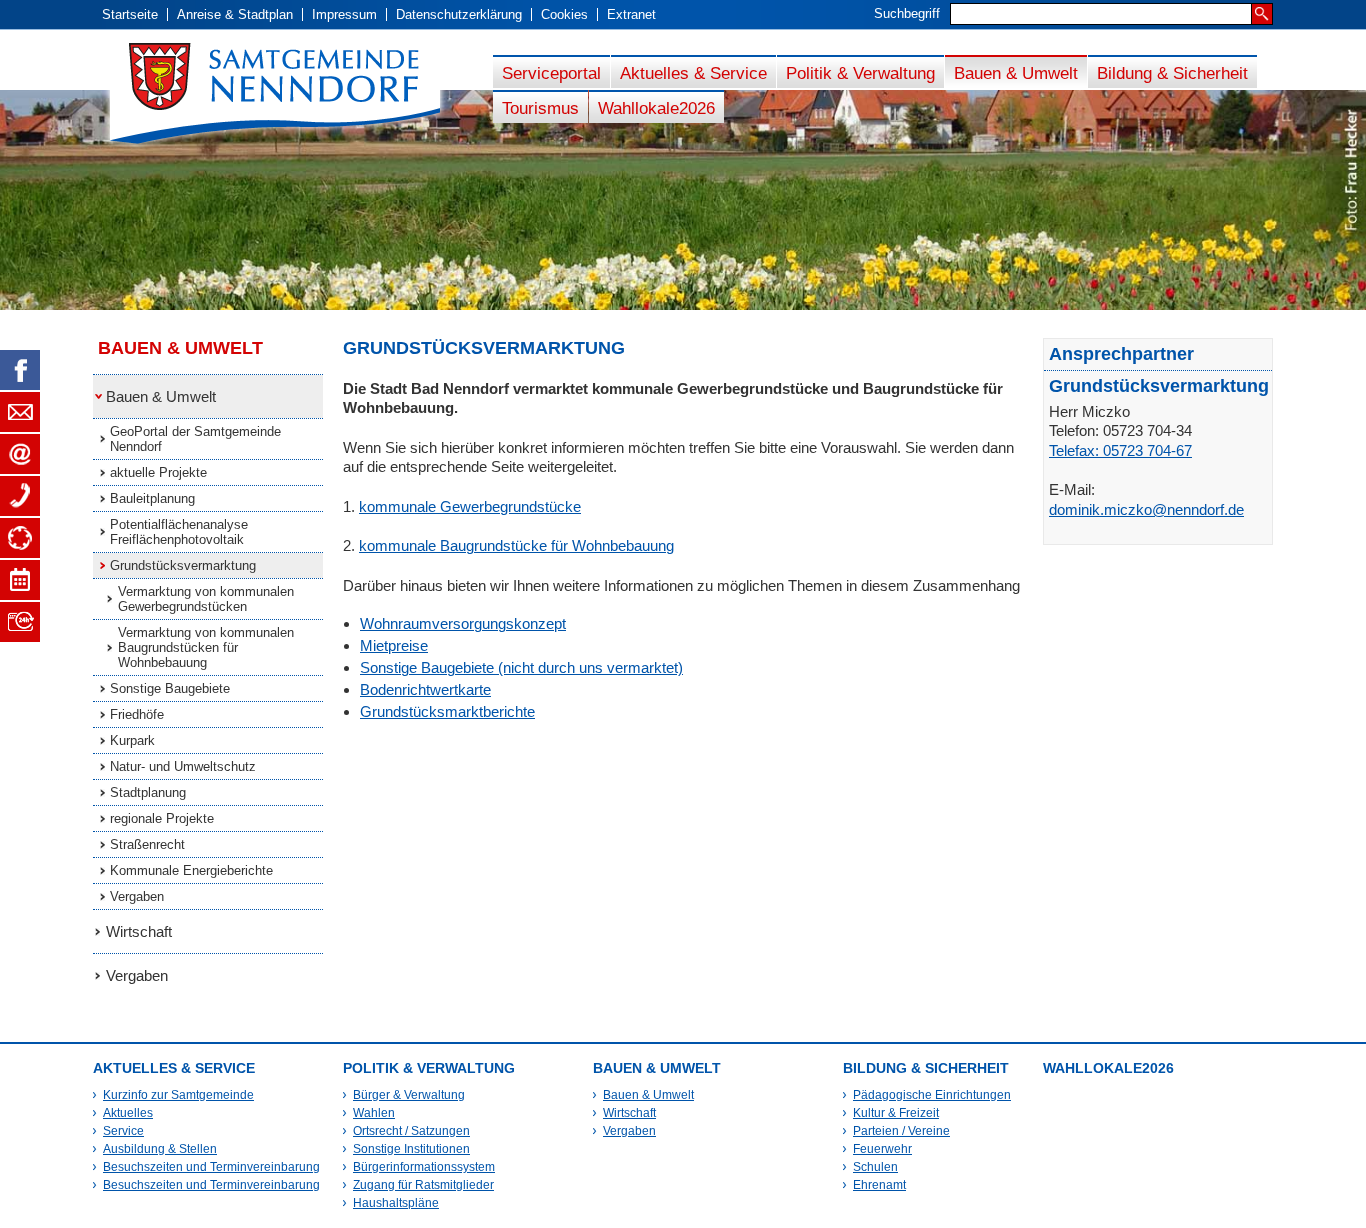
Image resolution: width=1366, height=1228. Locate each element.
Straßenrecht (147, 844)
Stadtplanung (148, 792)
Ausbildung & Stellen (160, 1149)
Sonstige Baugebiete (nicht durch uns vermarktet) (521, 667)
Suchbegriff (907, 13)
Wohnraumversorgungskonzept (463, 623)
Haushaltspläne (396, 1203)
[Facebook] (20, 370)
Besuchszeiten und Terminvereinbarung (211, 1167)
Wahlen (374, 1113)
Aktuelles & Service (693, 73)
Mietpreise (394, 645)
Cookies (564, 14)
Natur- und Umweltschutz (183, 766)
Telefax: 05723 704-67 (1120, 450)
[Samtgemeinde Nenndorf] (293, 94)
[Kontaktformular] (20, 412)
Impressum (344, 14)
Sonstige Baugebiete (170, 688)
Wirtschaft (139, 931)
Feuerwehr (882, 1149)
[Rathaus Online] (20, 622)
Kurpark (132, 740)
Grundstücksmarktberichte (447, 711)
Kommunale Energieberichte (191, 870)
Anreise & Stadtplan (235, 14)
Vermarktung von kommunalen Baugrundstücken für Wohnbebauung (206, 647)
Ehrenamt (879, 1185)
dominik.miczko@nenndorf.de (1146, 509)
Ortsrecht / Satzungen (411, 1131)
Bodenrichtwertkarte (425, 689)
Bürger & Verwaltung (409, 1095)
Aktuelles (128, 1113)
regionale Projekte (162, 818)
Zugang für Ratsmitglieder (423, 1185)
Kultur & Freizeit (896, 1113)
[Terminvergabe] (20, 580)
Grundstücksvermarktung (183, 565)
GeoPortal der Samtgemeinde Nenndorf (195, 439)
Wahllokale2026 (656, 108)
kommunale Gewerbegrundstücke (470, 506)
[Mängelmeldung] (20, 538)
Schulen (875, 1167)
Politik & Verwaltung (860, 73)
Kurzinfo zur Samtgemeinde (178, 1095)
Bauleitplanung (152, 498)
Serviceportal (551, 73)
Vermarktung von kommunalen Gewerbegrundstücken (206, 599)
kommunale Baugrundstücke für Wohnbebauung (516, 545)
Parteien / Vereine (901, 1131)
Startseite (130, 14)
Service (123, 1131)
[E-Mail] (20, 454)
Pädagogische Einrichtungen (932, 1095)
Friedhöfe (137, 714)
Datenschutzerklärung (459, 14)
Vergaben (137, 896)
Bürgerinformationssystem (424, 1167)
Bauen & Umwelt (1016, 73)
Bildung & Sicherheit (1172, 73)
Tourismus (540, 108)
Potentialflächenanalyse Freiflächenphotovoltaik (179, 532)
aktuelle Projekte (158, 472)
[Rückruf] (20, 496)
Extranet (631, 14)
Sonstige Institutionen (411, 1149)
